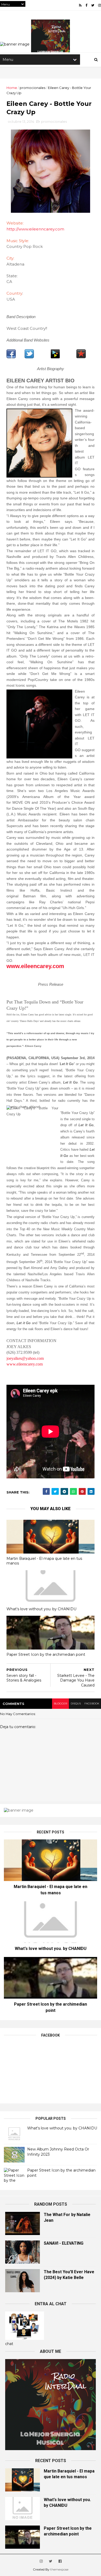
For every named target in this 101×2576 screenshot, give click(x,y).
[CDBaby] (55, 357)
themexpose (59, 2569)
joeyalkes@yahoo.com (25, 1358)
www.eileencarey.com (25, 1364)
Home (12, 88)
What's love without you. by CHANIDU (41, 1609)
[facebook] (86, 5)
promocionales (33, 88)
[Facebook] (11, 357)
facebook (92, 1704)
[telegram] (64, 1492)
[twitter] (93, 5)
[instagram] (100, 5)
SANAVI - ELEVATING (64, 2243)
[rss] (80, 5)
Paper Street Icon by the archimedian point (46, 1654)
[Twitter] (29, 357)
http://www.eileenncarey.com (35, 229)
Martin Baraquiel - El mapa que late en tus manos (44, 1561)
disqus (76, 1704)
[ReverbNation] (81, 357)
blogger (60, 1704)
